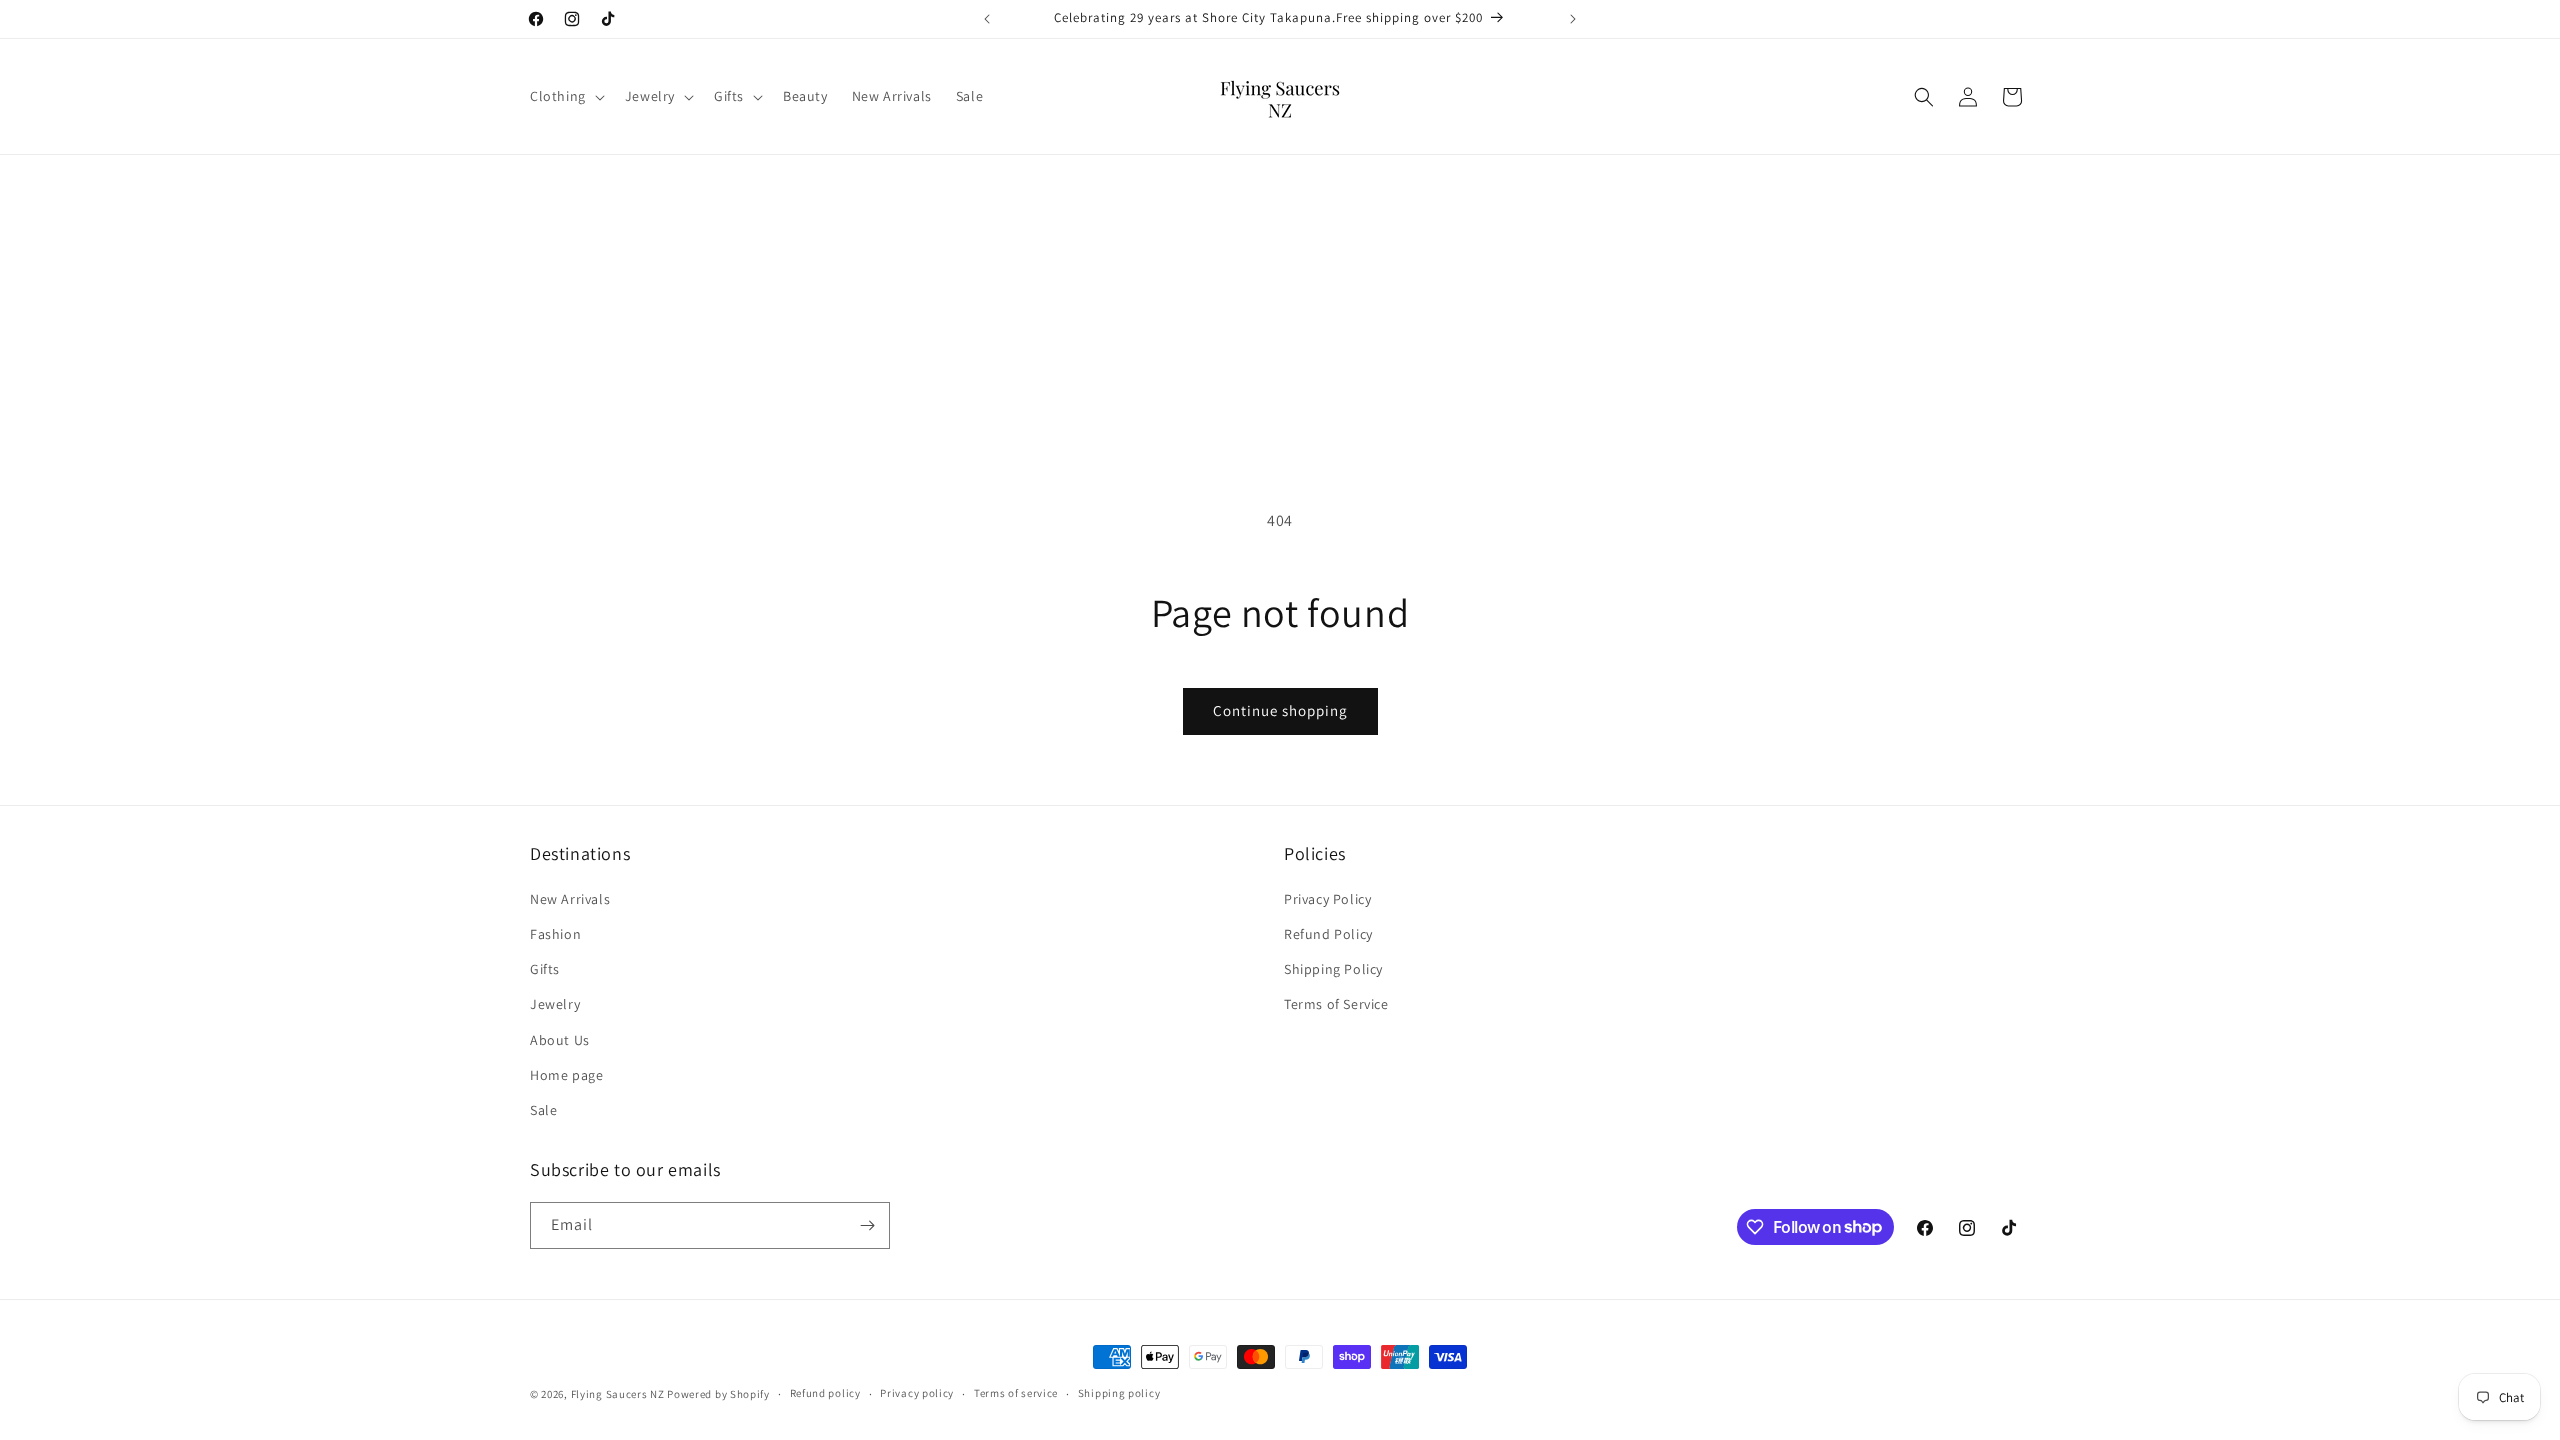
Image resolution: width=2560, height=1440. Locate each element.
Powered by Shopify (718, 1394)
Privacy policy (917, 1393)
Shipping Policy (1333, 969)
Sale (543, 1110)
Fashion (555, 934)
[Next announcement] (1573, 19)
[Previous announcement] (987, 19)
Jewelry (555, 1004)
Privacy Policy (1327, 899)
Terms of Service (1336, 1004)
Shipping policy (1119, 1393)
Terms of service (1016, 1393)
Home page (566, 1075)
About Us (560, 1040)
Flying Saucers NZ (618, 1394)
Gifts (545, 969)
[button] (565, 96)
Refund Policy (1328, 934)
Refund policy (825, 1393)
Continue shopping (1280, 710)
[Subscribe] (867, 1225)
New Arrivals (570, 899)
